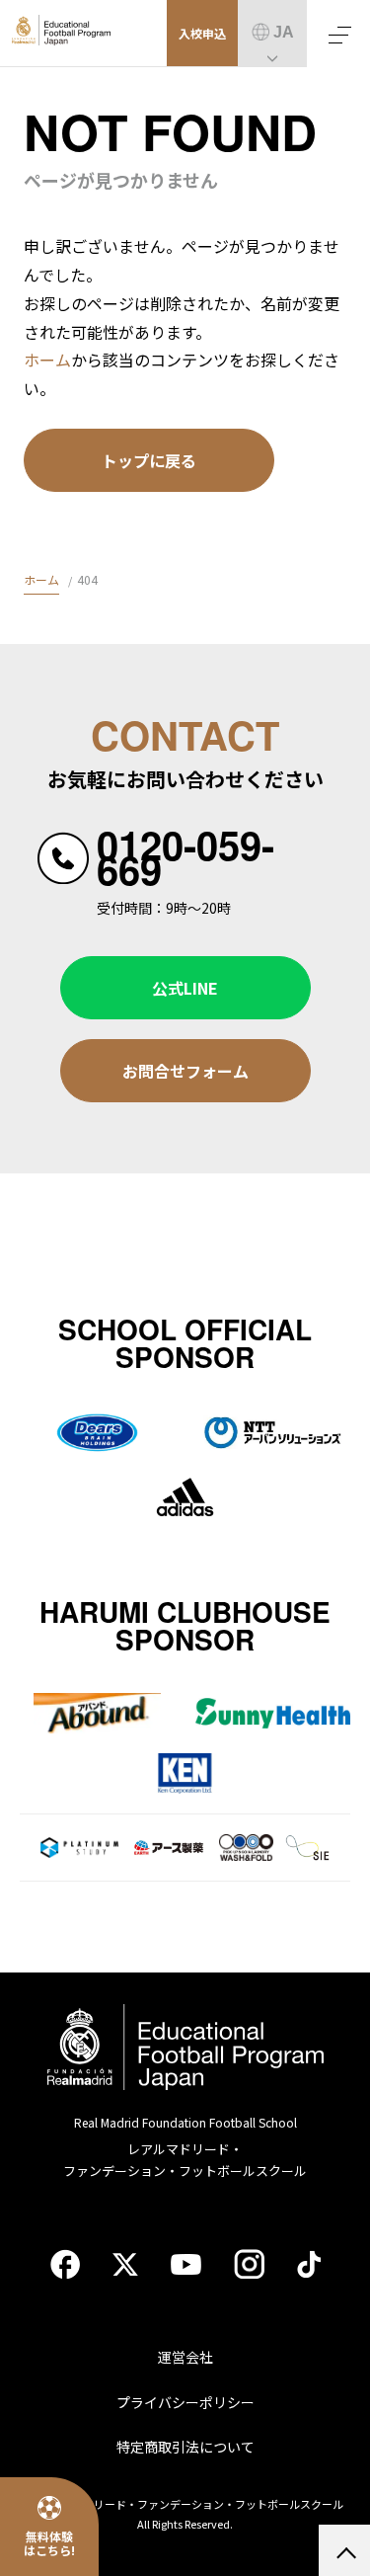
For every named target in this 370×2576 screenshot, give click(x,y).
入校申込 (202, 33)
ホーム (47, 360)
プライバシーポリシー (185, 2402)
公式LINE (185, 988)
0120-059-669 (185, 857)
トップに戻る (149, 460)
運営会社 (185, 2357)
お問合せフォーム (185, 1071)
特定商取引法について (185, 2447)
